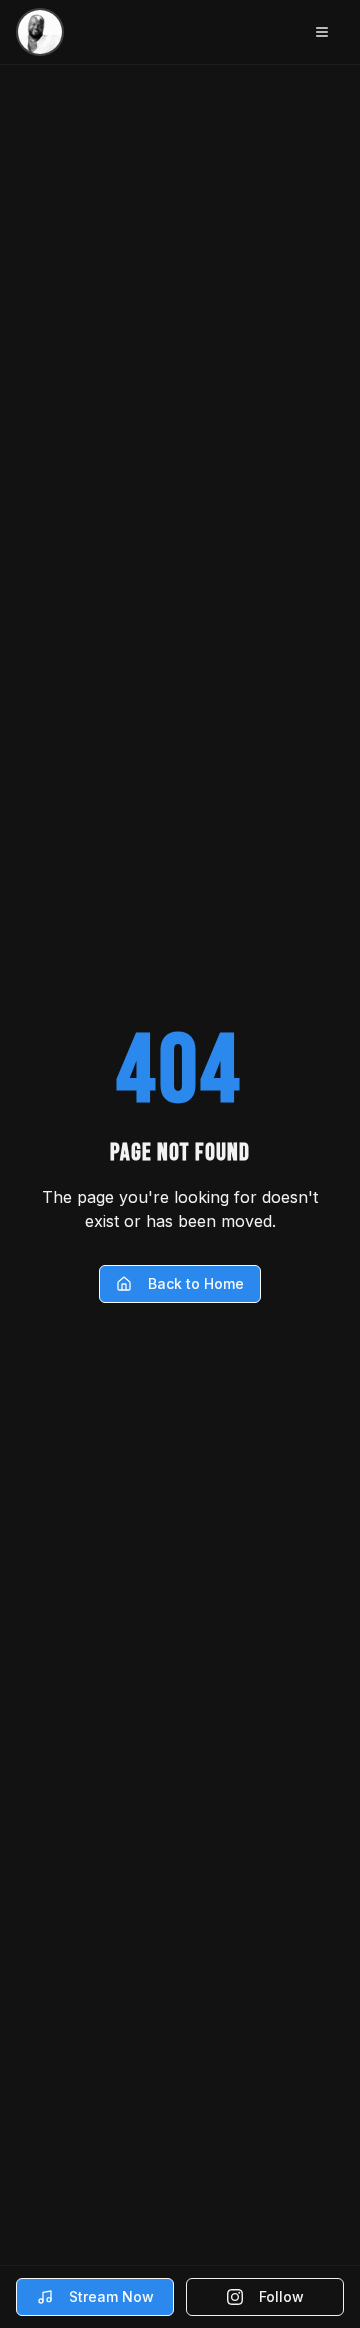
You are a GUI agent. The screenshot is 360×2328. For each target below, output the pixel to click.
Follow (281, 2296)
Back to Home (196, 1283)
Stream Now (111, 2296)
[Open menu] (322, 32)
